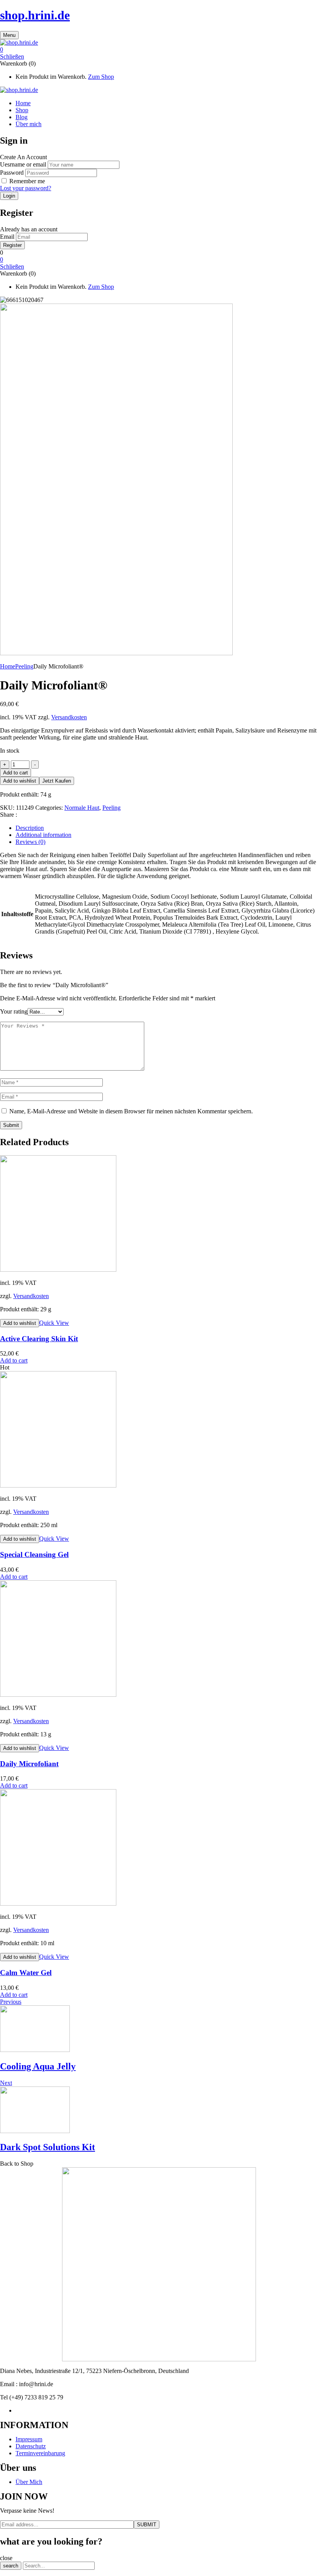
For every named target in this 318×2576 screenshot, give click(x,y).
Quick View (54, 1323)
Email (7, 237)
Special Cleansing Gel (34, 1554)
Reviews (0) (30, 842)
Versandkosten (69, 717)
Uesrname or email (23, 164)
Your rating (14, 1011)
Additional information (43, 835)
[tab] (167, 828)
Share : (9, 815)
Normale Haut (82, 808)
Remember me (27, 181)
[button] (159, 50)
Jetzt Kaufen (57, 781)
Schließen (12, 56)
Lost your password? (26, 188)
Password (12, 173)
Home (8, 666)
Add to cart (16, 773)
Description (30, 828)
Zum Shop (101, 77)
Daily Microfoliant (29, 1764)
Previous (11, 2002)
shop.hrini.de (35, 15)
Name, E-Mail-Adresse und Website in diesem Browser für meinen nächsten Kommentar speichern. (131, 1111)
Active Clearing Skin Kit (39, 1339)
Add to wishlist (20, 781)
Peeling (24, 666)
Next (6, 2083)
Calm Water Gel (26, 1973)
